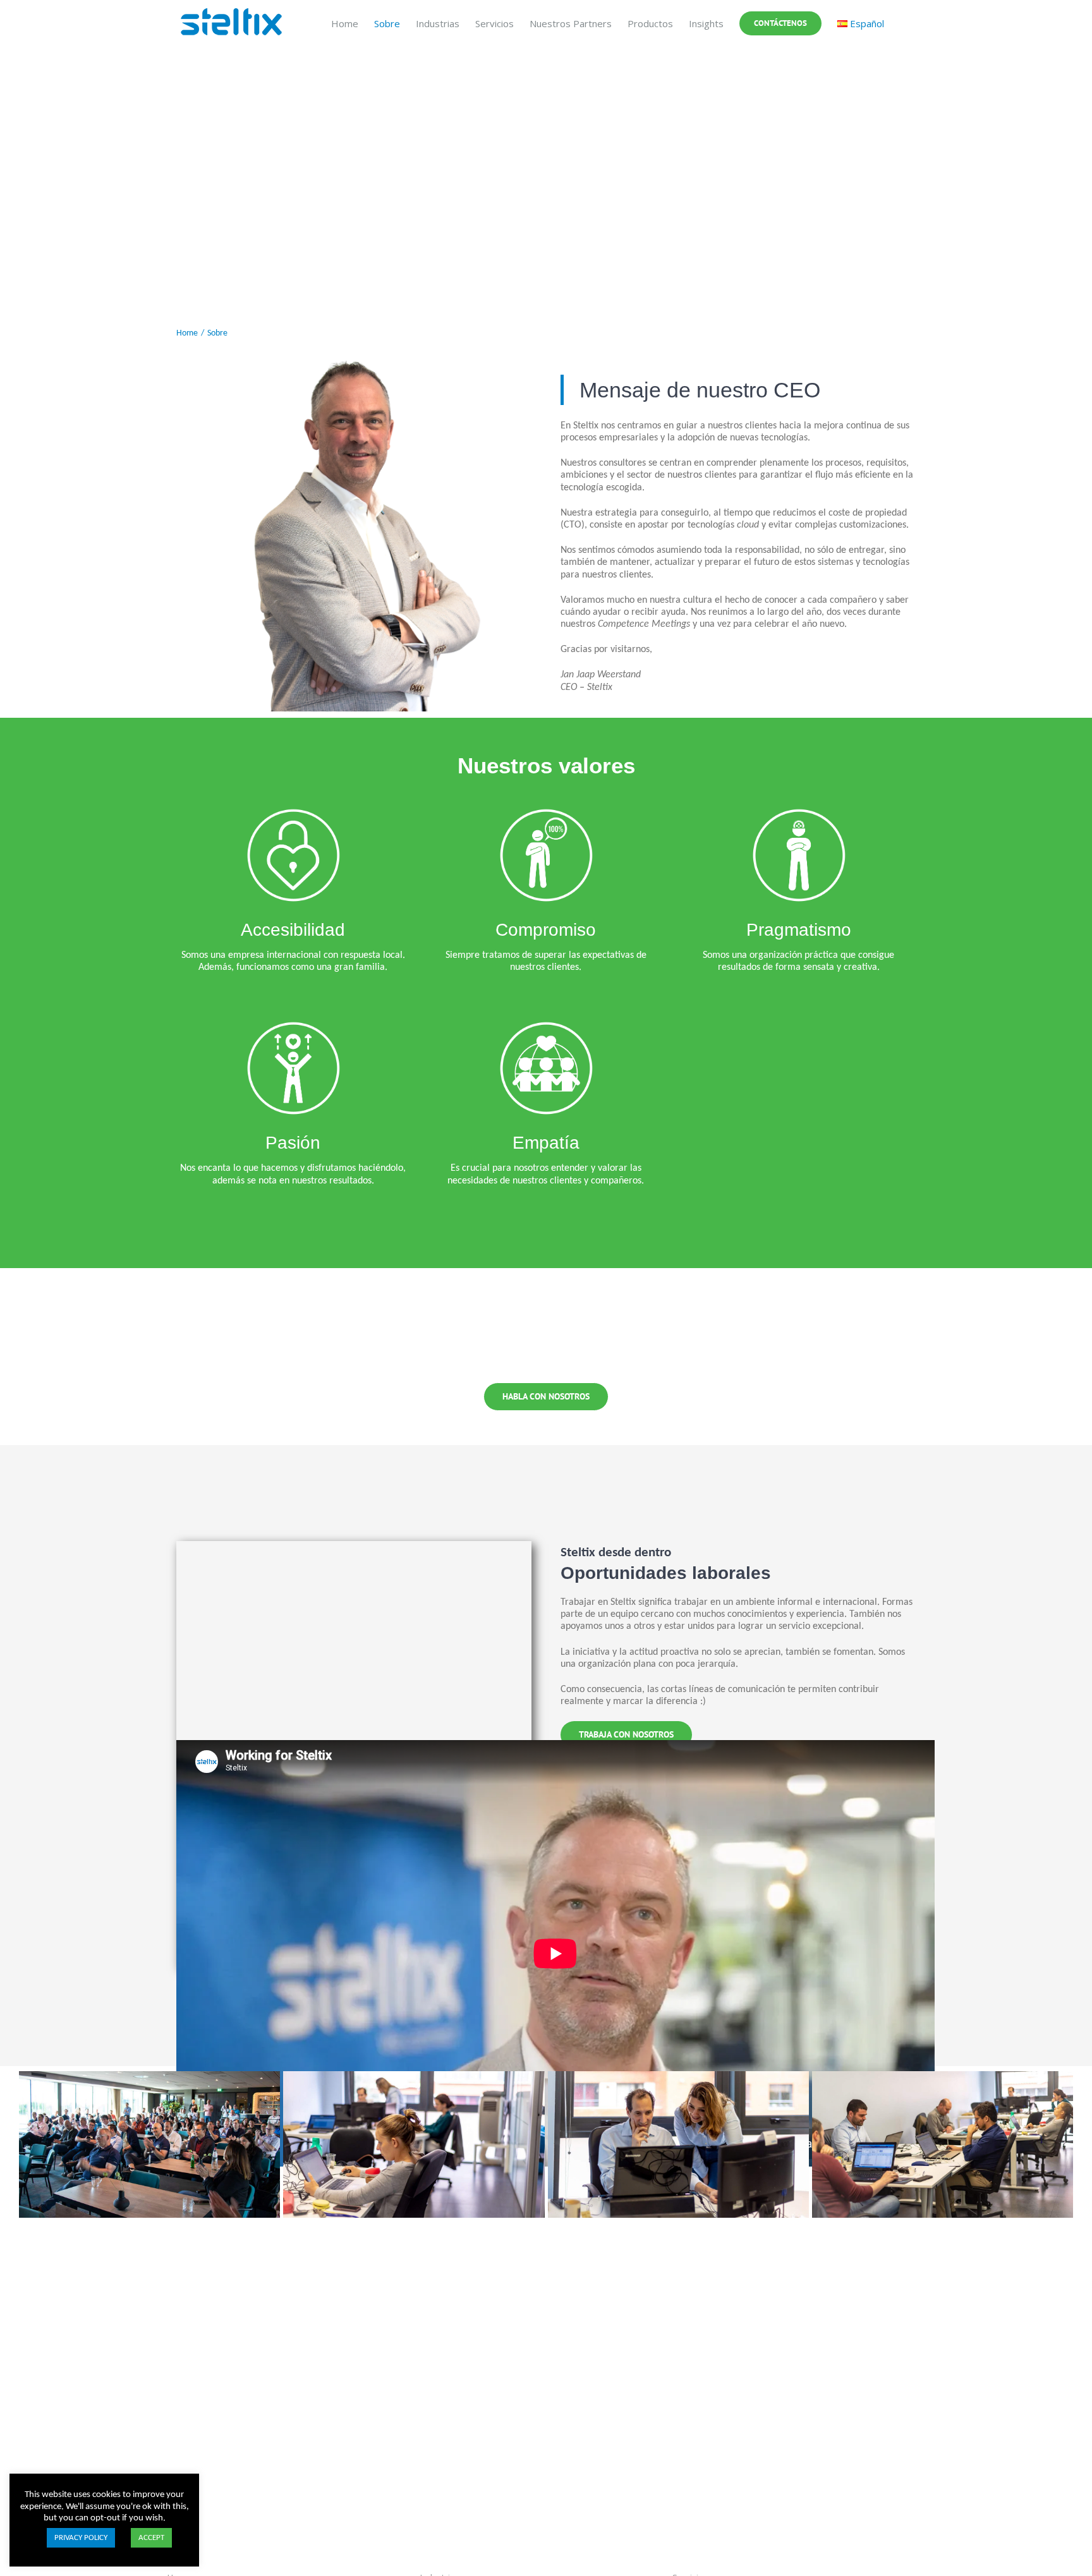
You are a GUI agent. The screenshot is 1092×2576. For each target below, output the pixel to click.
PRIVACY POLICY (81, 2538)
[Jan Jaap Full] (354, 361)
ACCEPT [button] (151, 2538)
